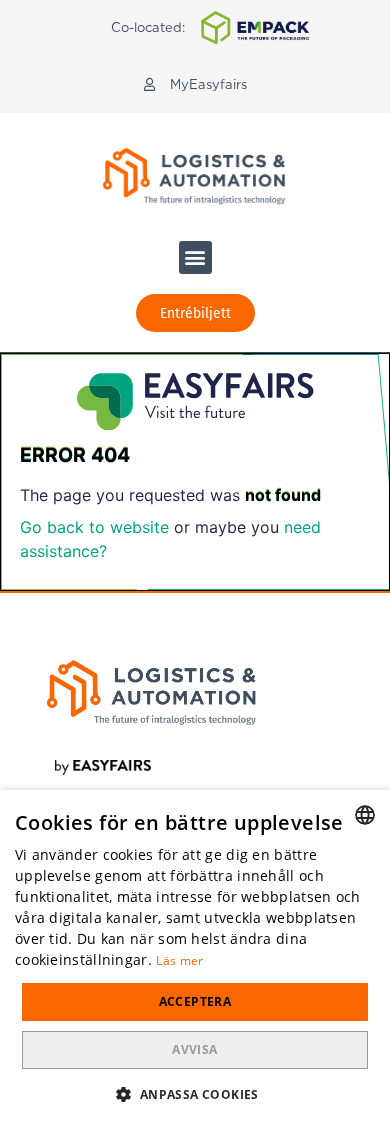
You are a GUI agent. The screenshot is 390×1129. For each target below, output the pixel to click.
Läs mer (179, 960)
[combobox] (365, 815)
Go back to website (94, 527)
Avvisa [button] (194, 1049)
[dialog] (195, 959)
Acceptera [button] (195, 1001)
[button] (195, 84)
